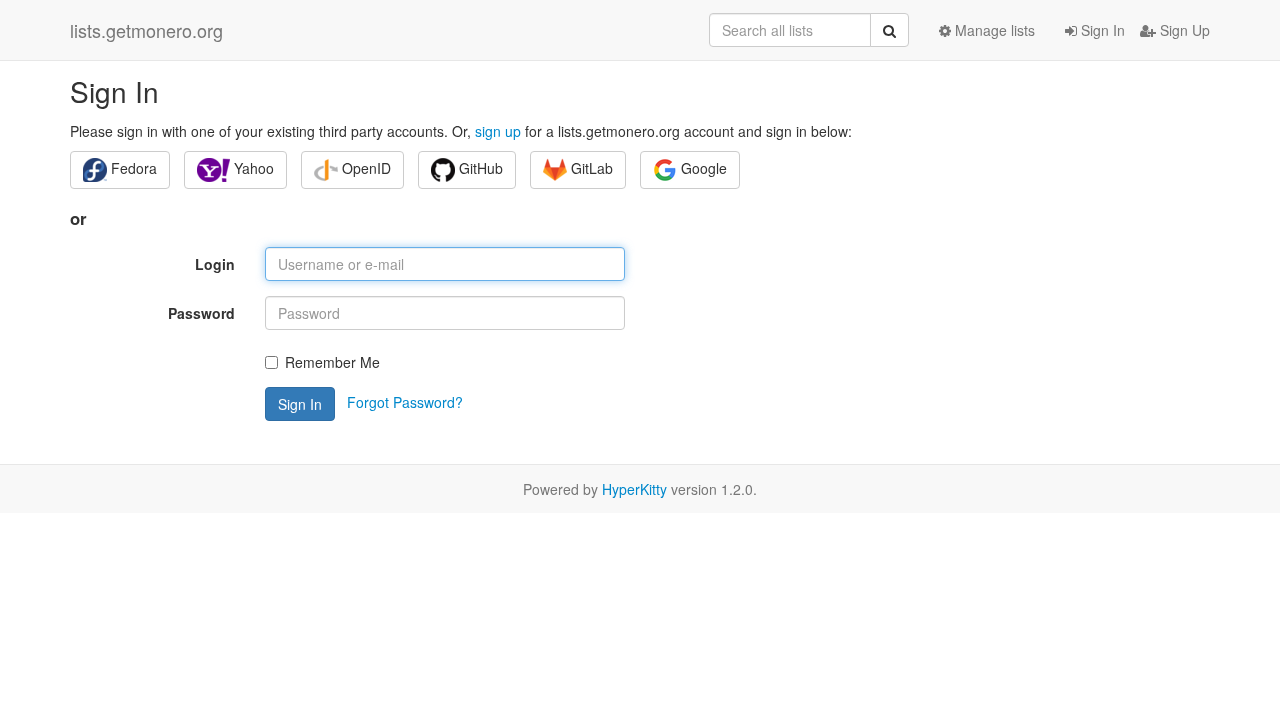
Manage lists (993, 30)
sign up (498, 131)
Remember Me (332, 362)
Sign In (1101, 30)
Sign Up (1183, 30)
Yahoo (252, 168)
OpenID (364, 168)
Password (201, 313)
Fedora (132, 168)
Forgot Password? (405, 402)
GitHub (479, 168)
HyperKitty (634, 489)
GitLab (590, 168)
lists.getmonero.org (146, 30)
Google (702, 168)
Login (215, 264)
